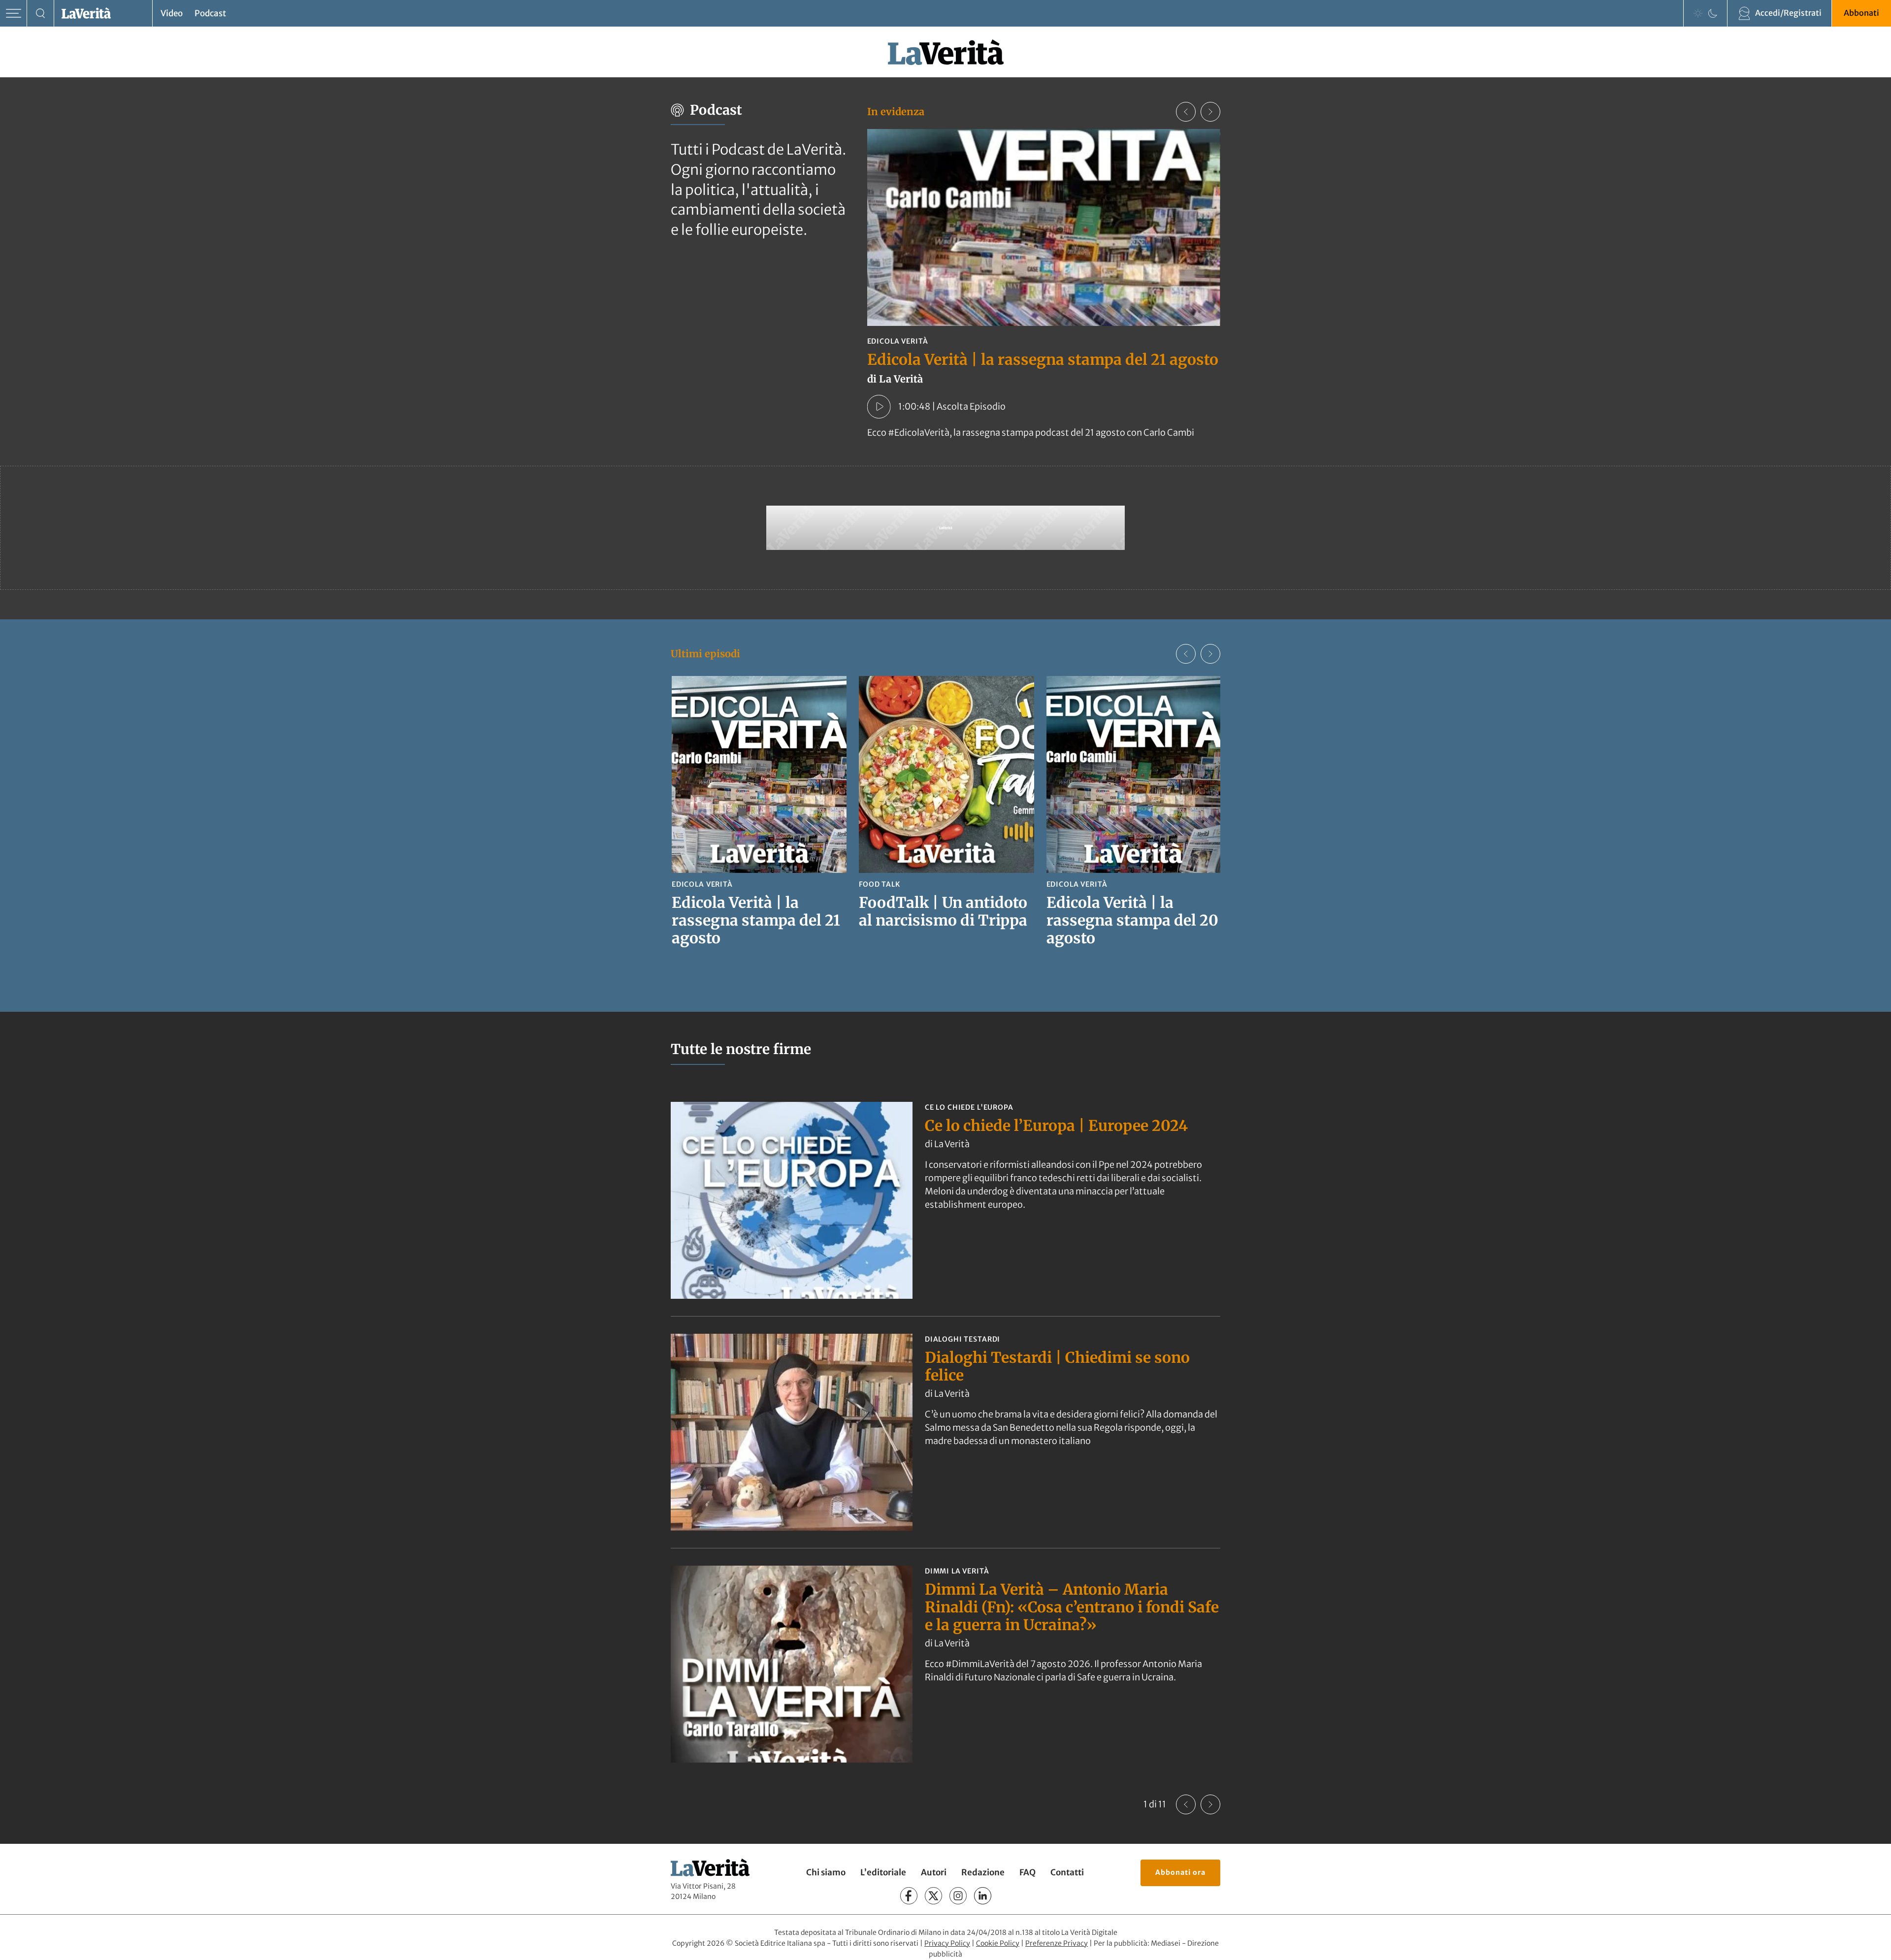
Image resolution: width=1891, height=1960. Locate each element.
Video (172, 13)
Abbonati (1861, 13)
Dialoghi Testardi (962, 1339)
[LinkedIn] (983, 1896)
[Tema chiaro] (1698, 13)
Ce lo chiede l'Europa (969, 1107)
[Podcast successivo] (1210, 112)
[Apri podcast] (879, 407)
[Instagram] (958, 1896)
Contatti (1067, 1872)
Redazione (983, 1872)
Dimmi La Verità (957, 1571)
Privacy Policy (947, 1943)
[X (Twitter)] (933, 1896)
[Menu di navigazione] (14, 14)
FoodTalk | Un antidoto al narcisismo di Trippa (943, 911)
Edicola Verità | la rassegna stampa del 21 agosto (1043, 359)
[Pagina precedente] (1186, 1804)
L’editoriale (883, 1872)
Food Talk (880, 884)
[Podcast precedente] (1186, 112)
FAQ (1027, 1872)
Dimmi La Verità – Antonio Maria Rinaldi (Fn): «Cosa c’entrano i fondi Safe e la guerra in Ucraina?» (1072, 1607)
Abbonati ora (1180, 1872)
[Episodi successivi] (1210, 654)
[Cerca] (41, 14)
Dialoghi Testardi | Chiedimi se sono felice (1057, 1366)
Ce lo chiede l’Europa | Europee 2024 (1056, 1125)
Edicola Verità (898, 341)
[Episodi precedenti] (1186, 654)
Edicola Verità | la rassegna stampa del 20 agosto (1132, 920)
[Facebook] (909, 1896)
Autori (934, 1872)
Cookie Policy (998, 1943)
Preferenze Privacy (1057, 1943)
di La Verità (947, 1144)
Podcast (210, 13)
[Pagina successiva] (1210, 1804)
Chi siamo (826, 1872)
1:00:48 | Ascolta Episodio (952, 406)
